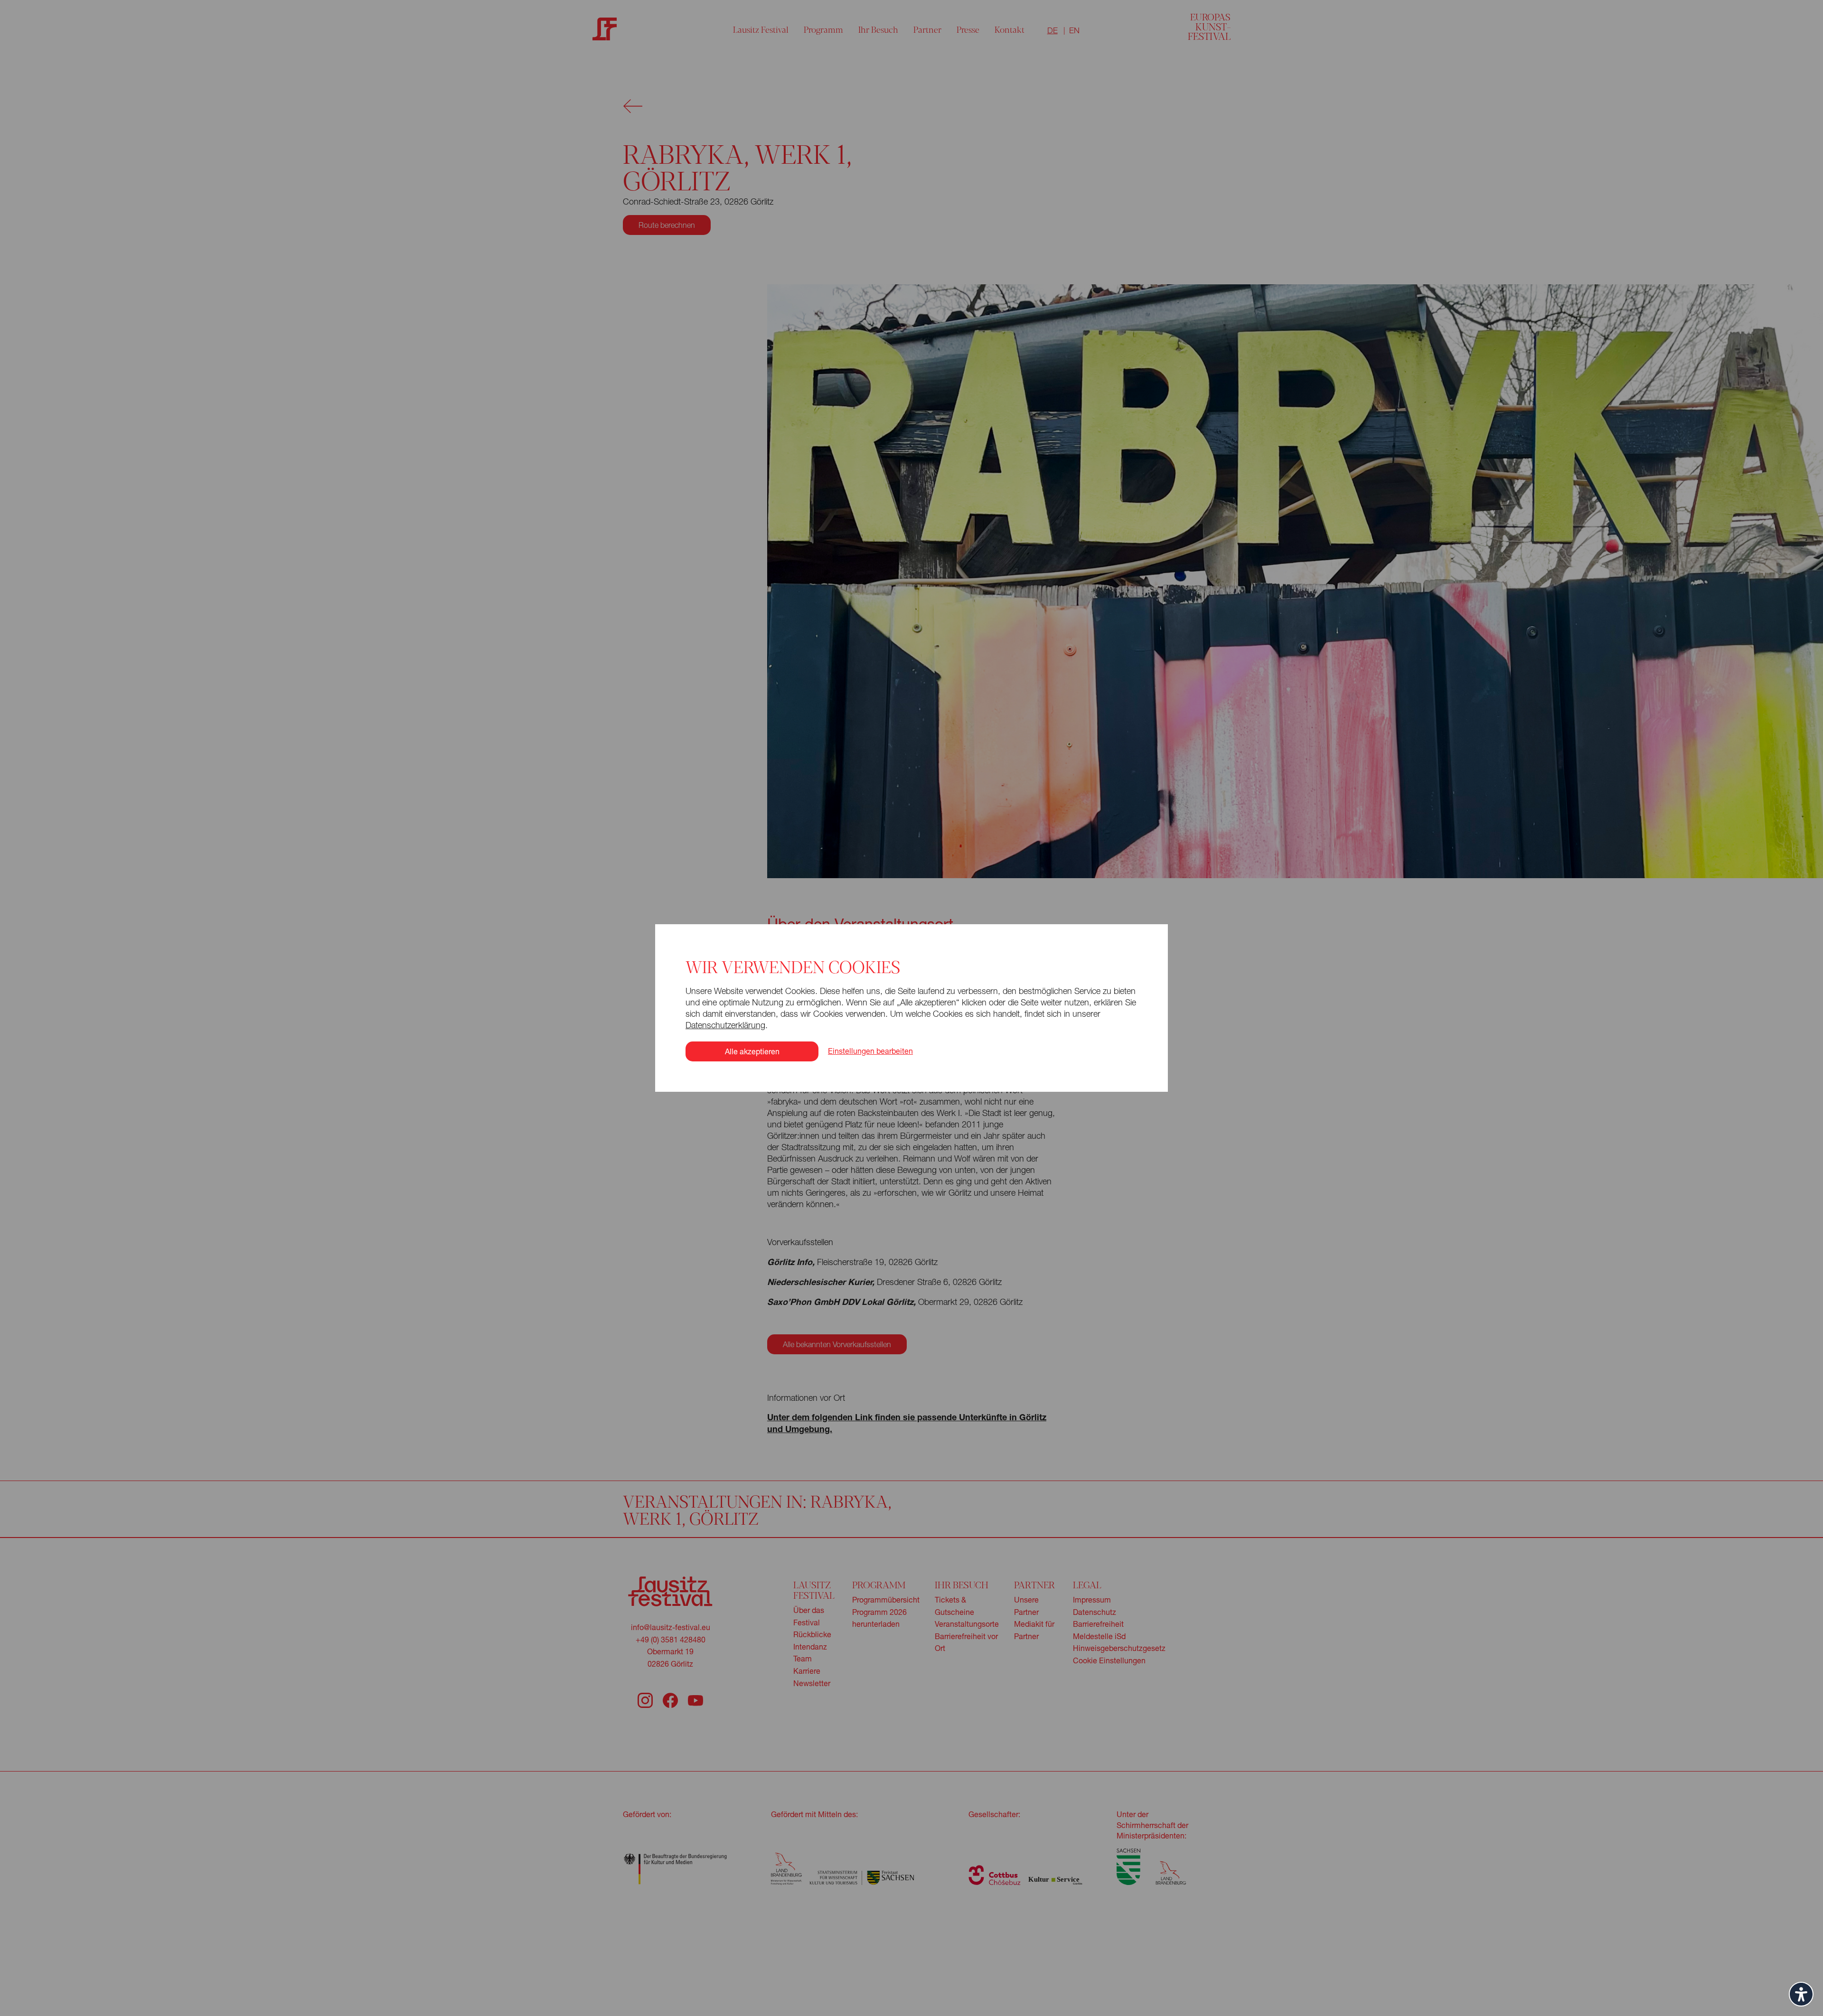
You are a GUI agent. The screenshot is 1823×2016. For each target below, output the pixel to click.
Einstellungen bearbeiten (870, 1051)
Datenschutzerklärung (725, 1025)
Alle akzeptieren (752, 1051)
